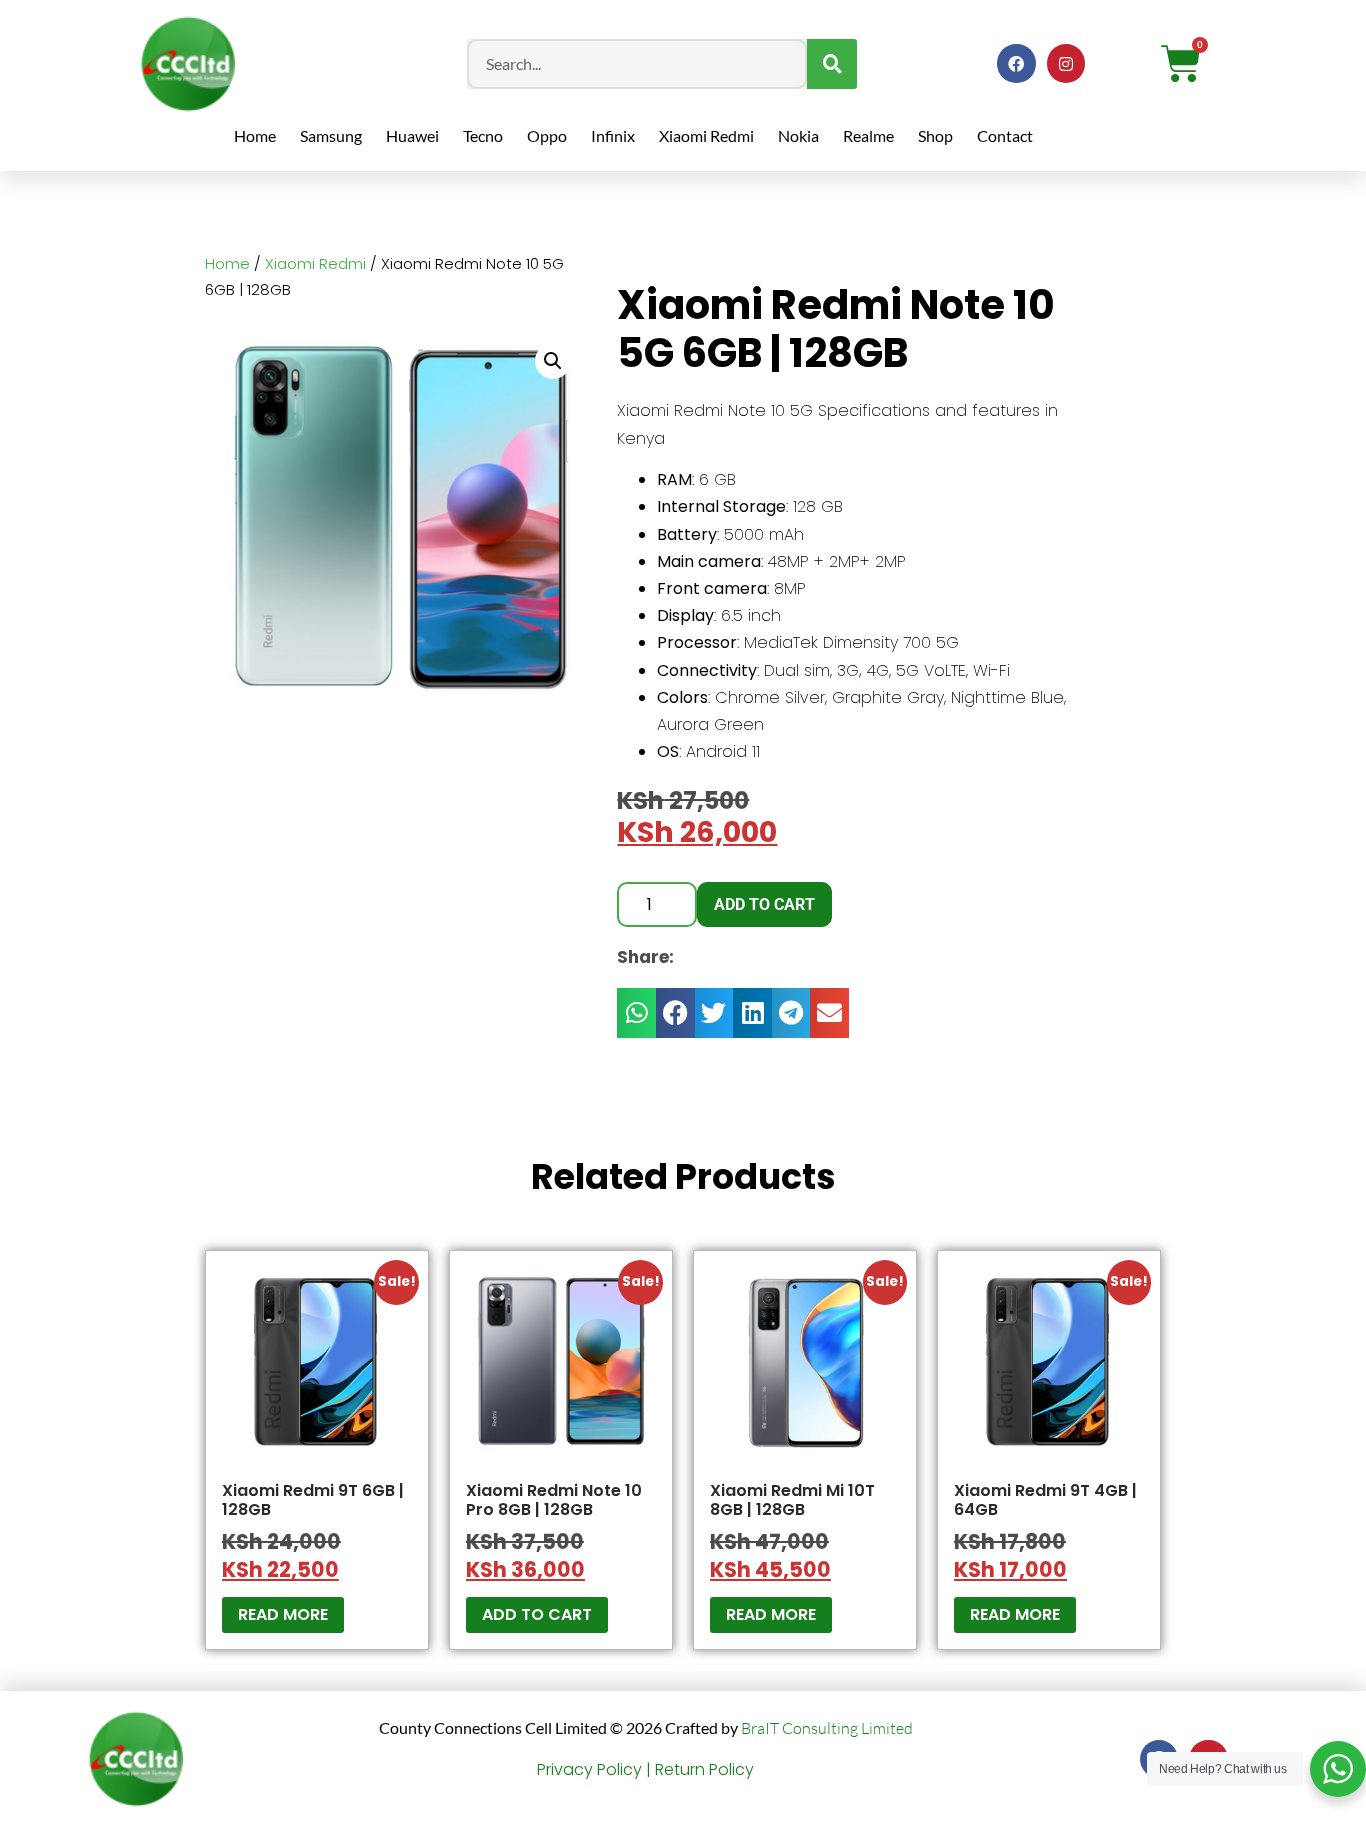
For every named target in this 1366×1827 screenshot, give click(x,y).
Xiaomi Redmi (706, 135)
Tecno (483, 135)
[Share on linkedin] (752, 1013)
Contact (1005, 135)
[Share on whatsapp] (636, 1013)
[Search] (832, 64)
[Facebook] (1016, 63)
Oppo (547, 135)
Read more (283, 1614)
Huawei (412, 135)
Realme (868, 135)
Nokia (798, 135)
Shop (935, 135)
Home (255, 135)
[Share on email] (829, 1013)
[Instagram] (1066, 63)
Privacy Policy (589, 1769)
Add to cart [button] (537, 1614)
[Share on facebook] (675, 1013)
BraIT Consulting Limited (827, 1728)
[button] (553, 361)
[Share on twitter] (714, 1013)
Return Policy (704, 1769)
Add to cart (764, 904)
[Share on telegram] (791, 1013)
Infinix (613, 135)
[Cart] (1181, 64)
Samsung (331, 135)
